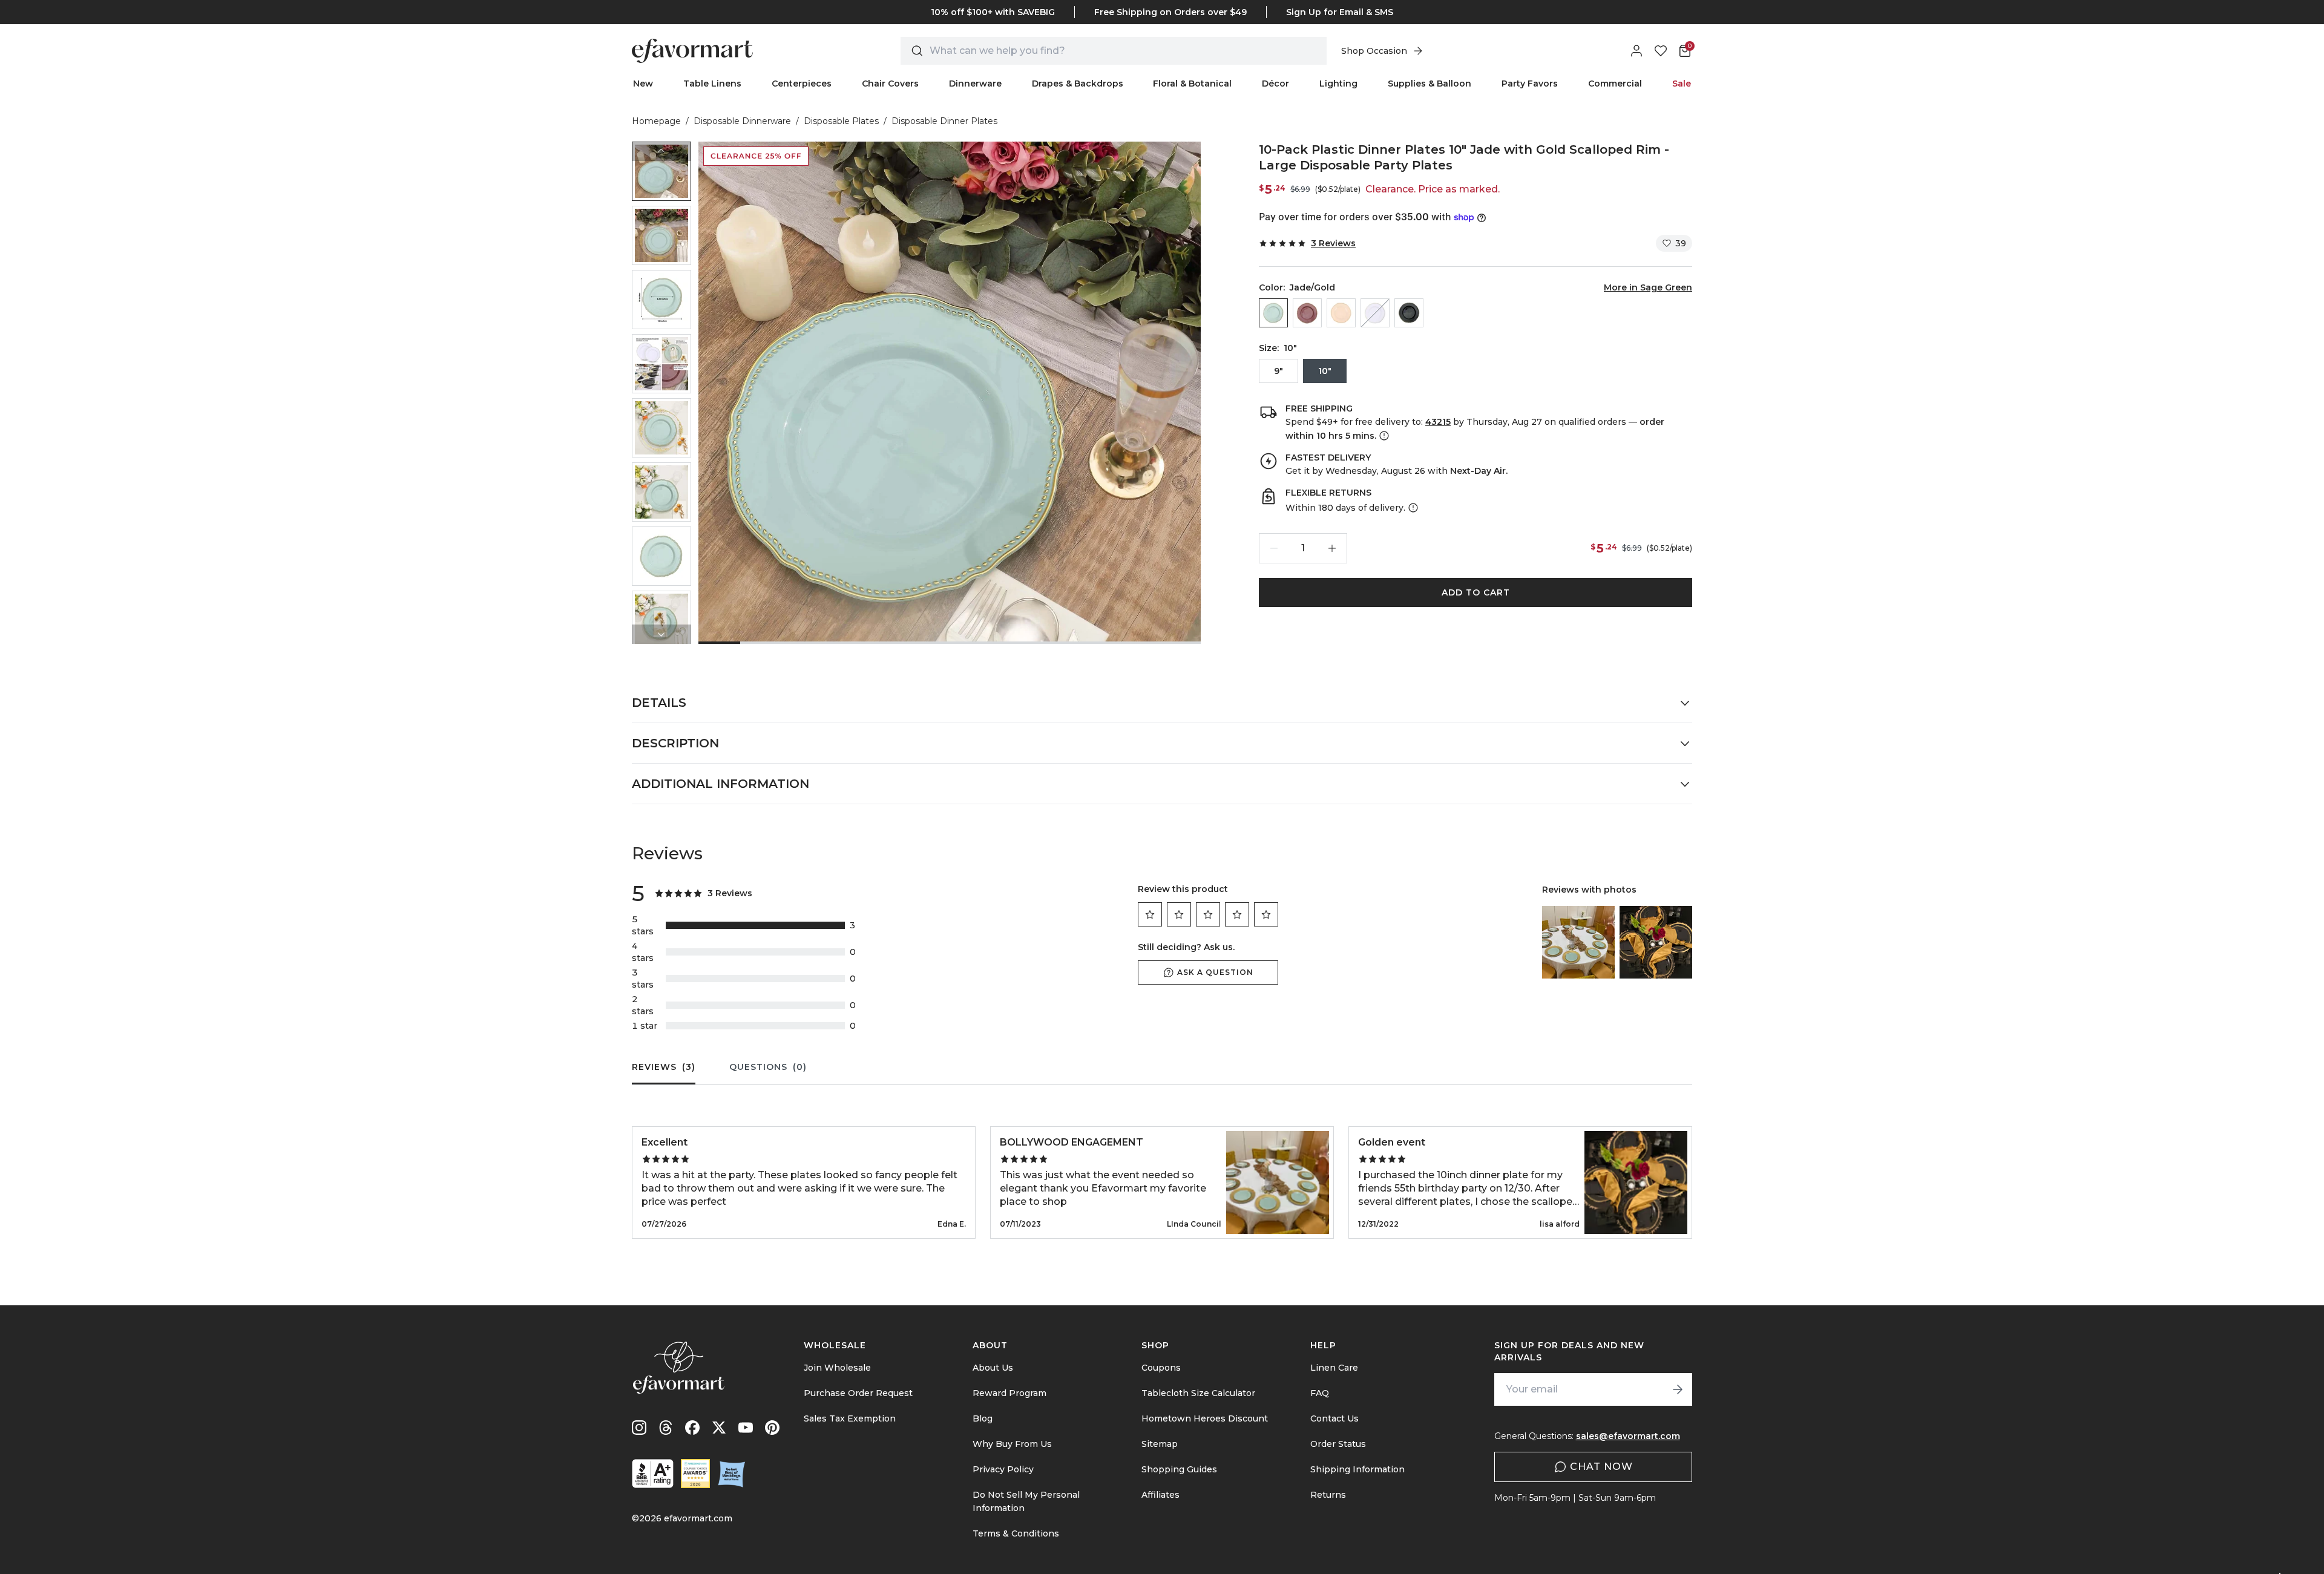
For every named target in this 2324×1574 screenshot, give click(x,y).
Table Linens (712, 84)
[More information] (1383, 436)
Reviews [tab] (664, 1067)
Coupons (1161, 1368)
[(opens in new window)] (653, 1474)
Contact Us (1334, 1418)
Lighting (1338, 84)
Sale (1682, 84)
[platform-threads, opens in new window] (666, 1428)
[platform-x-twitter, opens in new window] (719, 1428)
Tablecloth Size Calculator (1198, 1393)
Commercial (1615, 84)
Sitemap (1160, 1444)
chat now (1601, 1467)
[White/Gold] (1375, 313)
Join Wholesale (837, 1368)
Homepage (656, 121)
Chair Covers (890, 84)
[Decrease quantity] (1274, 548)
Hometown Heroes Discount (1205, 1418)
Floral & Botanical (1192, 84)
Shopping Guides (1179, 1469)
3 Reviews (1333, 243)
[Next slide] (661, 634)
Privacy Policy (1003, 1469)
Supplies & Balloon (1430, 84)
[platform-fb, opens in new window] (692, 1428)
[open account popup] (1636, 51)
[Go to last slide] (661, 151)
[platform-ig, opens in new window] (639, 1428)
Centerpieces (802, 84)
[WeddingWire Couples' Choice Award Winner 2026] (695, 1474)
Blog (983, 1418)
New (643, 84)
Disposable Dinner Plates (944, 121)
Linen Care (1334, 1368)
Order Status (1338, 1444)
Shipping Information (1357, 1469)
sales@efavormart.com (1628, 1436)
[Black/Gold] (1409, 313)
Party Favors (1530, 84)
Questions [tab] (768, 1067)
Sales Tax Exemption (850, 1418)
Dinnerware (975, 84)
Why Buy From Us (1012, 1444)
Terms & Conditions (1016, 1533)
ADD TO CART (1476, 592)
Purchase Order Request (858, 1393)
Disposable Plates (841, 121)
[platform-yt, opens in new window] (746, 1428)
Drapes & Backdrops (1078, 84)
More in (1648, 287)
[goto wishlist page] (1661, 51)
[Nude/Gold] (1341, 313)
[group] (661, 171)
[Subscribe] (1678, 1389)
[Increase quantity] (1332, 548)
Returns (1328, 1495)
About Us (993, 1368)
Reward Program (1009, 1393)
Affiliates (1160, 1495)
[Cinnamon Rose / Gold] (1307, 313)
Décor (1275, 84)
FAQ (1320, 1393)
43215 (1438, 422)
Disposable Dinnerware (742, 121)
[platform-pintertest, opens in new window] (772, 1428)
